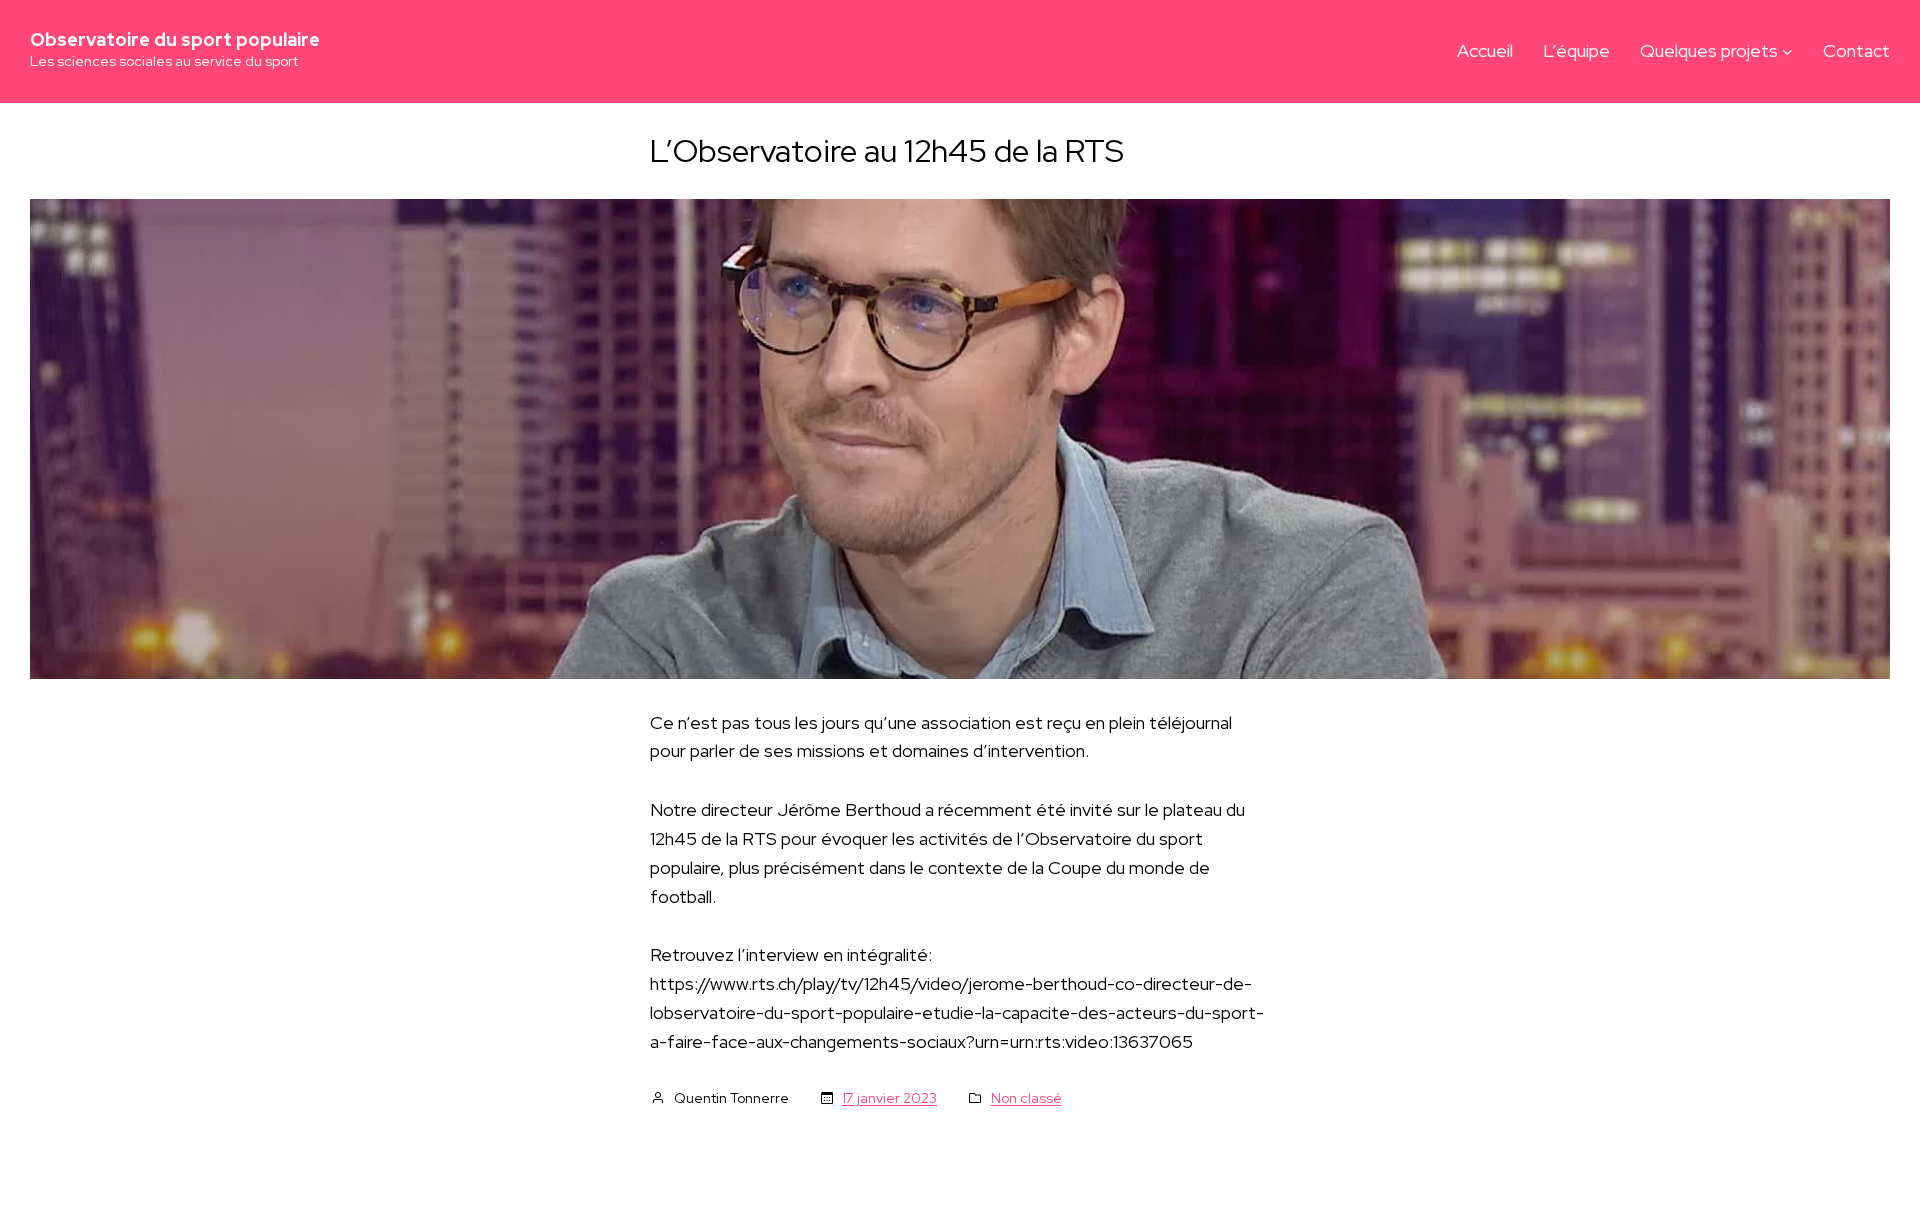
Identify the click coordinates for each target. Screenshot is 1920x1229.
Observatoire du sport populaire (175, 39)
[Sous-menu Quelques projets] (1787, 51)
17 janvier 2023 (889, 1098)
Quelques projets (1709, 50)
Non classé (1026, 1098)
